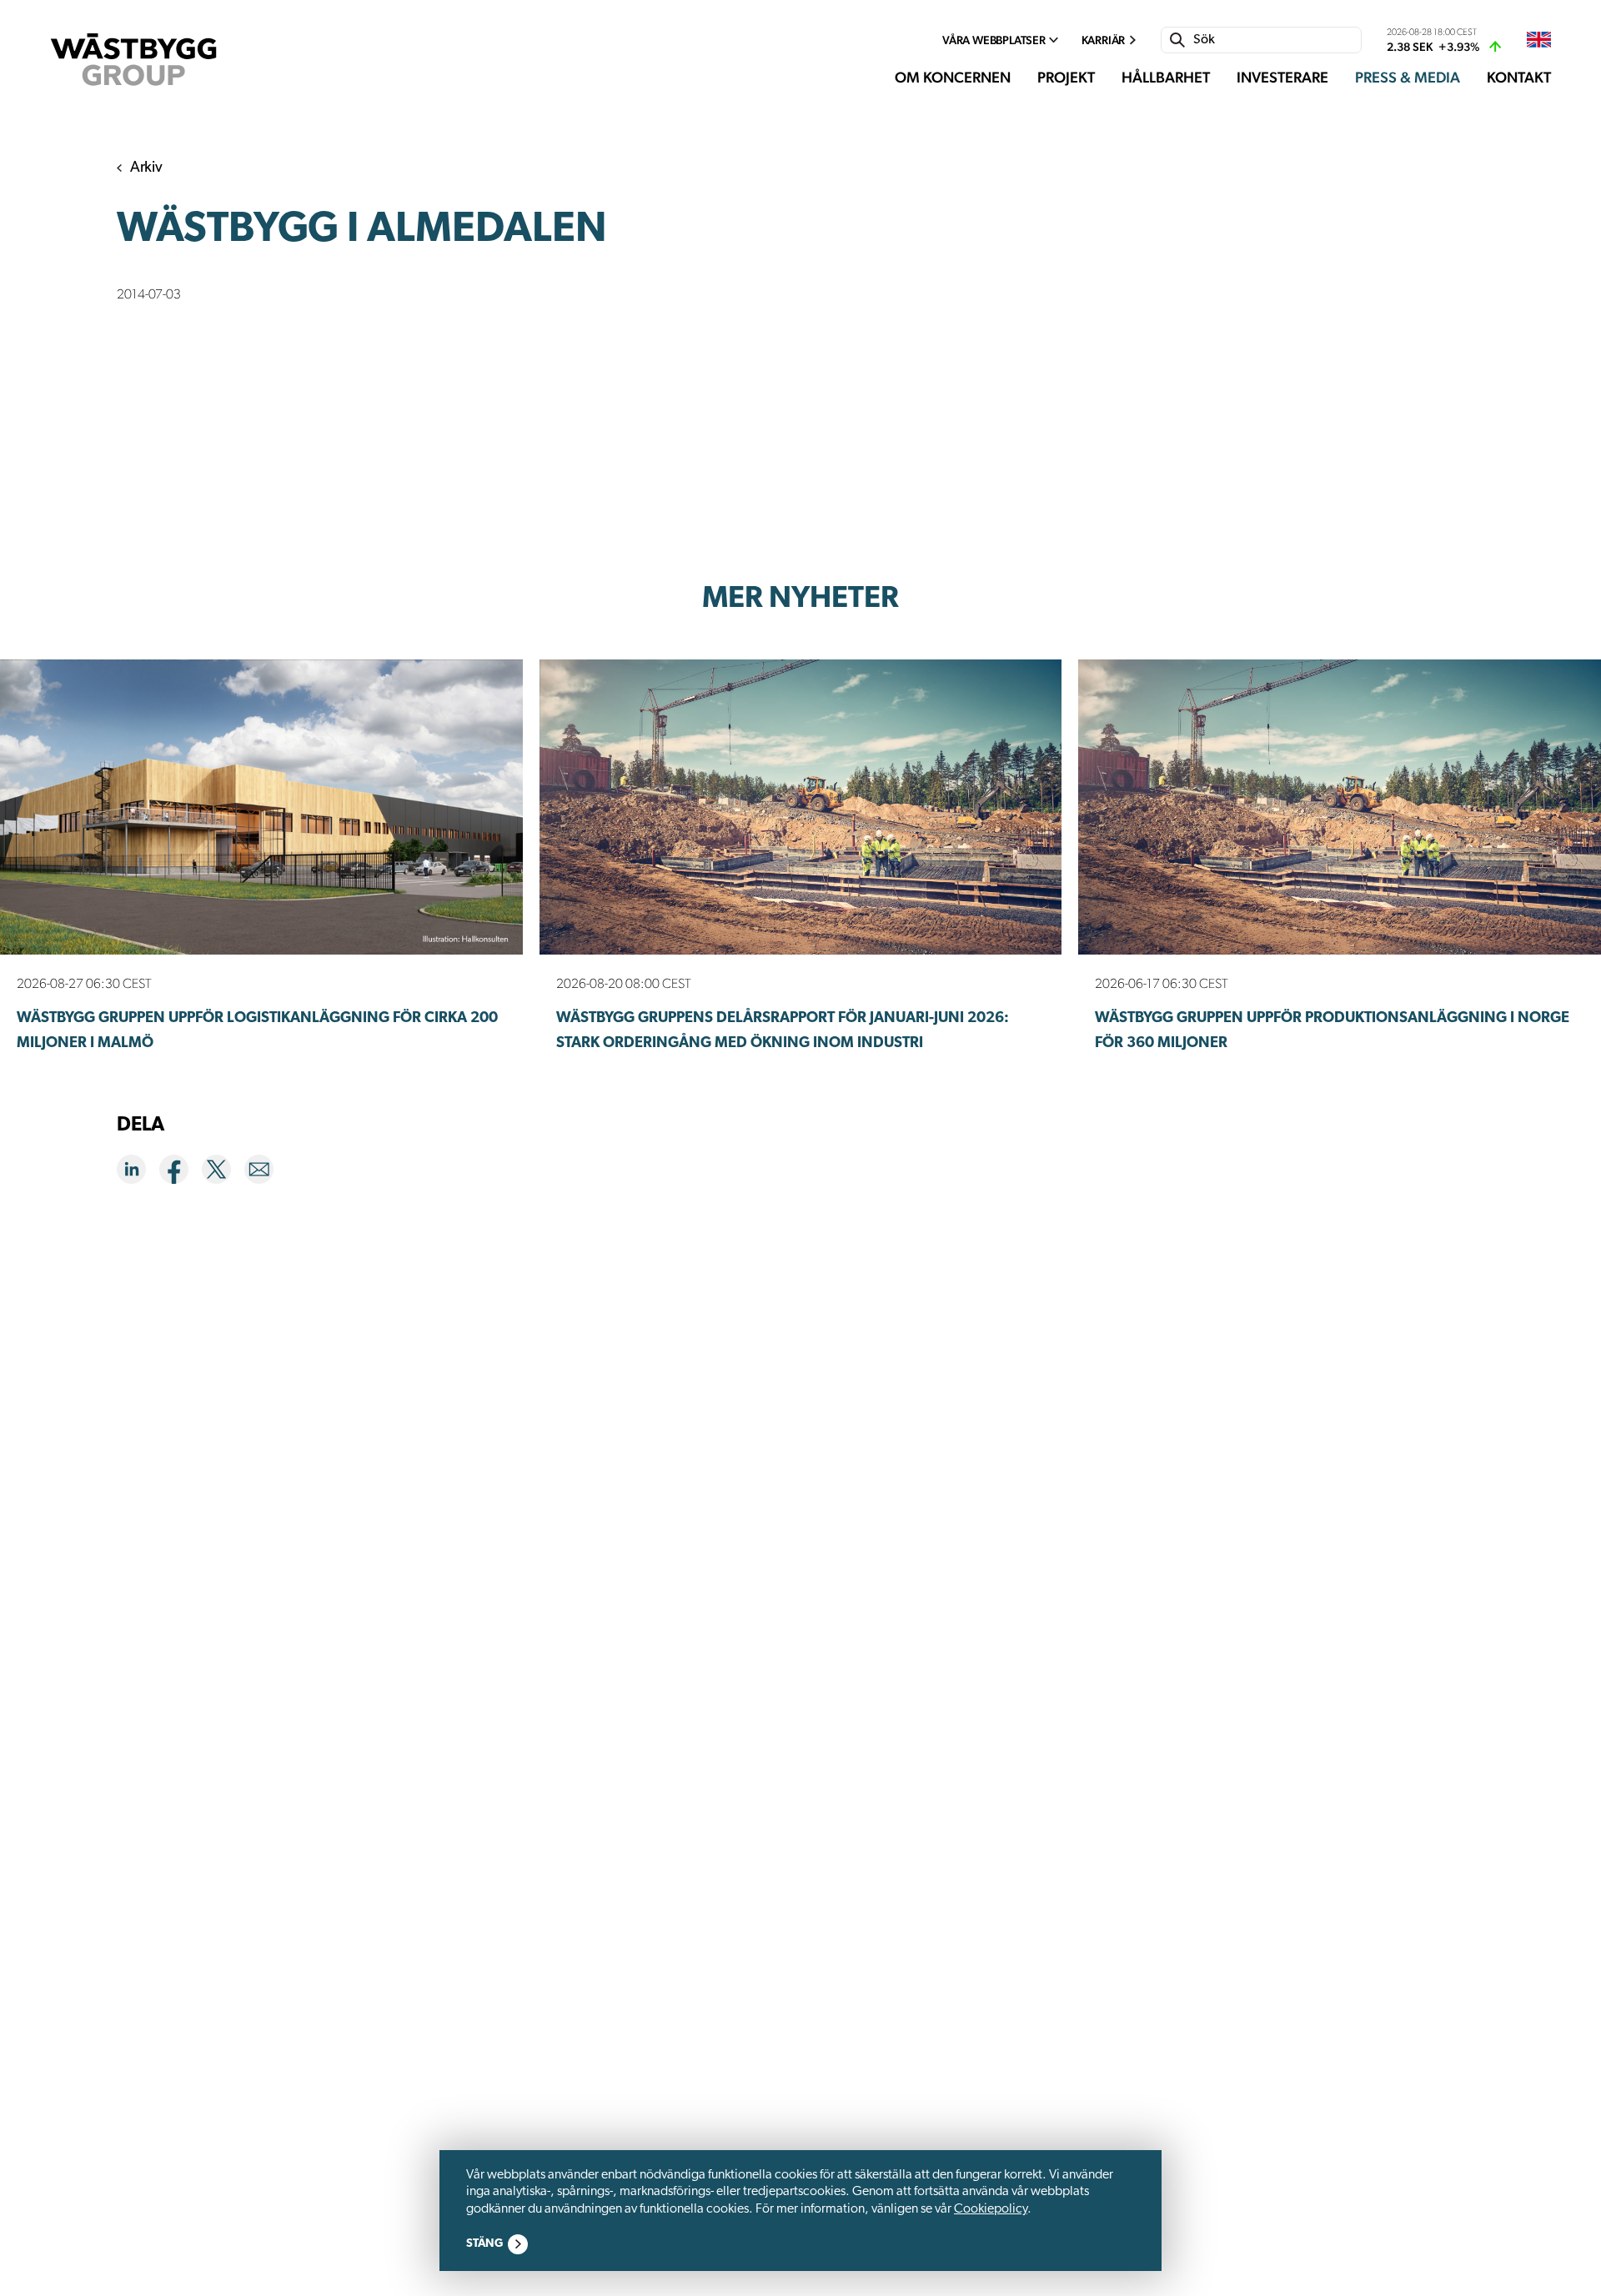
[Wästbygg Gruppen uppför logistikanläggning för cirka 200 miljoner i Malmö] (261, 807)
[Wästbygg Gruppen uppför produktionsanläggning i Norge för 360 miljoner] (1340, 807)
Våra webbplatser (994, 40)
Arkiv (146, 168)
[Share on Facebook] (181, 1173)
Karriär (1104, 40)
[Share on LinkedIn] (138, 1173)
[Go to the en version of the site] (1539, 40)
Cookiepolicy (991, 2209)
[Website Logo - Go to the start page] (133, 60)
